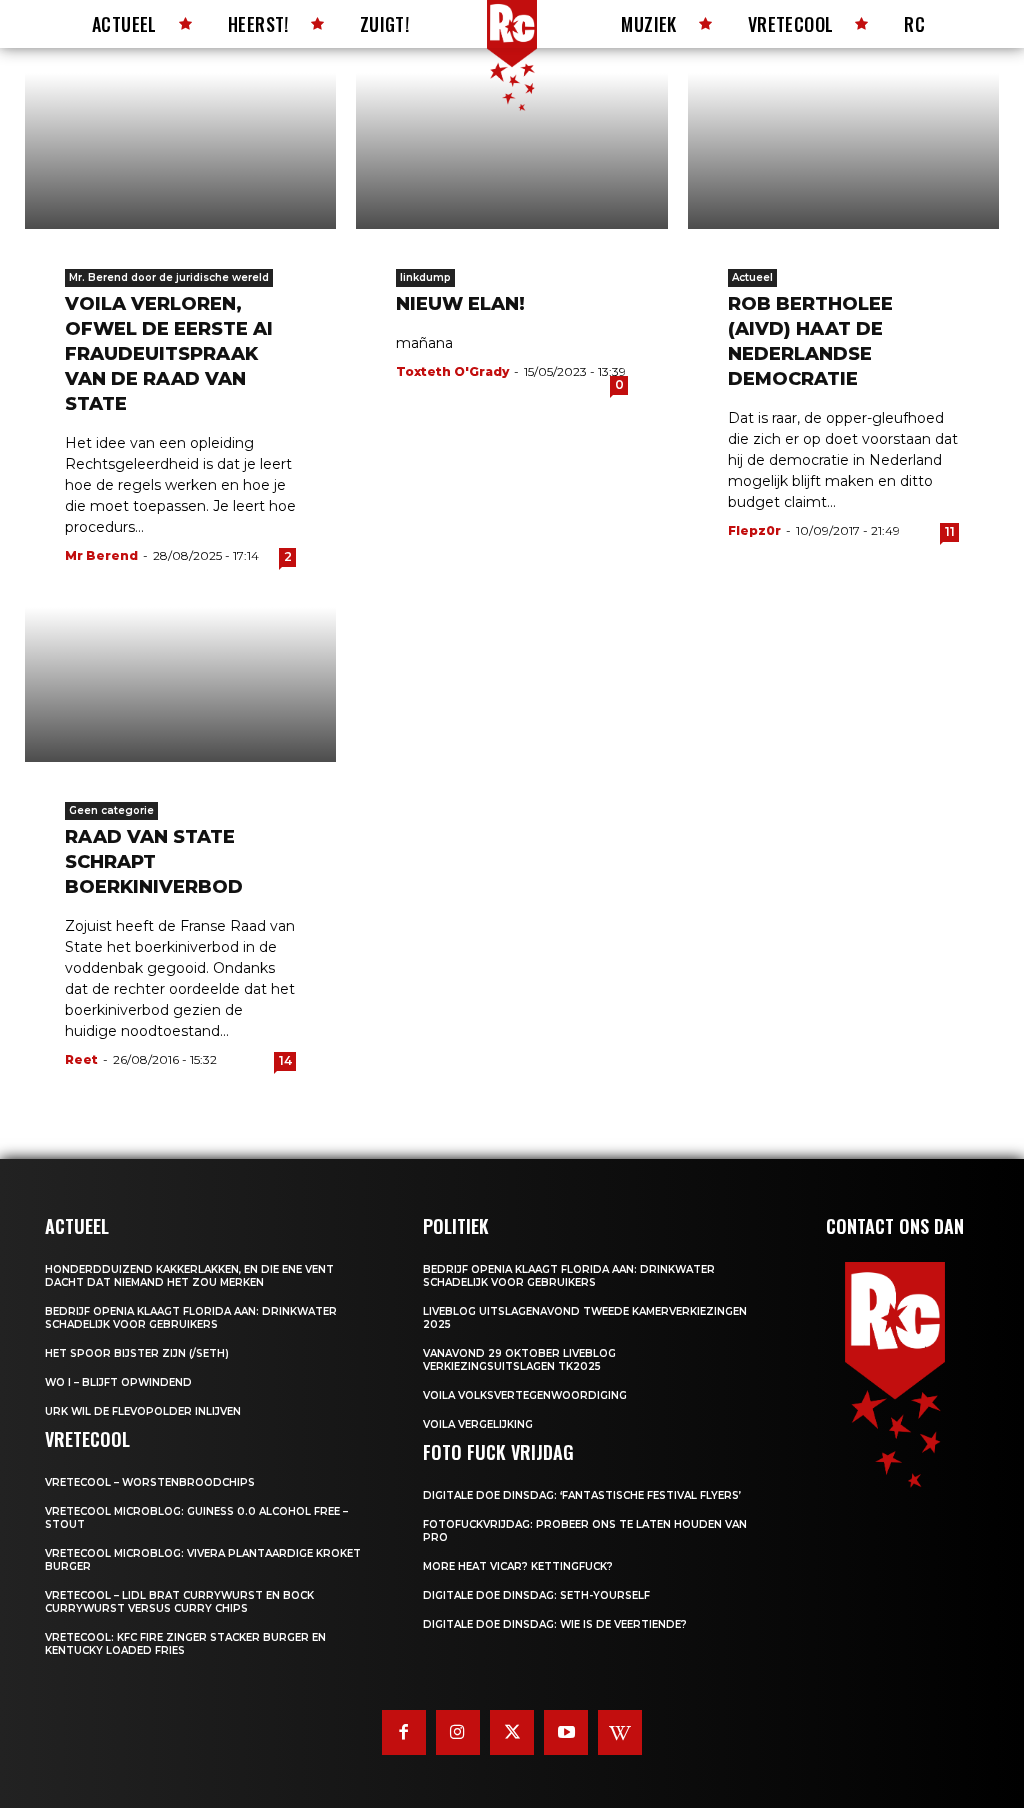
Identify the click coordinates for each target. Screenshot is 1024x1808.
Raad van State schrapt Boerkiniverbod (154, 862)
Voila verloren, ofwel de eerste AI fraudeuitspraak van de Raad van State (169, 354)
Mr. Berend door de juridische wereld (169, 277)
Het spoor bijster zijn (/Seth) (137, 1353)
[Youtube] (566, 1732)
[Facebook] (404, 1732)
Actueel (752, 277)
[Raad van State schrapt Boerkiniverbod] (180, 685)
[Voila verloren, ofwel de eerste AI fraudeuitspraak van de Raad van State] (180, 151)
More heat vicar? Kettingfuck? (518, 1566)
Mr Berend (101, 555)
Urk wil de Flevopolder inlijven (143, 1411)
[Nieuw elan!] (511, 151)
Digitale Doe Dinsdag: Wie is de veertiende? (555, 1624)
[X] (512, 1732)
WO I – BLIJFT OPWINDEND (118, 1382)
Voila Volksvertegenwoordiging (525, 1395)
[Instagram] (458, 1732)
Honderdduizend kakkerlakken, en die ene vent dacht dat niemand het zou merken (189, 1276)
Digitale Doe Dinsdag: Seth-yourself (536, 1595)
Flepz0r (754, 530)
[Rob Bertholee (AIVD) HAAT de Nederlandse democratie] (843, 151)
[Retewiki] (620, 1732)
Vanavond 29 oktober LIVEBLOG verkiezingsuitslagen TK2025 (519, 1360)
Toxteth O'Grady (452, 371)
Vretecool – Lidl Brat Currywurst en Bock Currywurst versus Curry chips (179, 1602)
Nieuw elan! (460, 304)
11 (950, 531)
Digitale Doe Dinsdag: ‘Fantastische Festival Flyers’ (582, 1495)
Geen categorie (111, 810)
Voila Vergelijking (478, 1424)
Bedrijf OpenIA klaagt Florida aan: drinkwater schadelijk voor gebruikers (191, 1318)
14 (285, 1060)
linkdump (425, 277)
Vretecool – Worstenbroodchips (150, 1482)
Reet (81, 1059)
